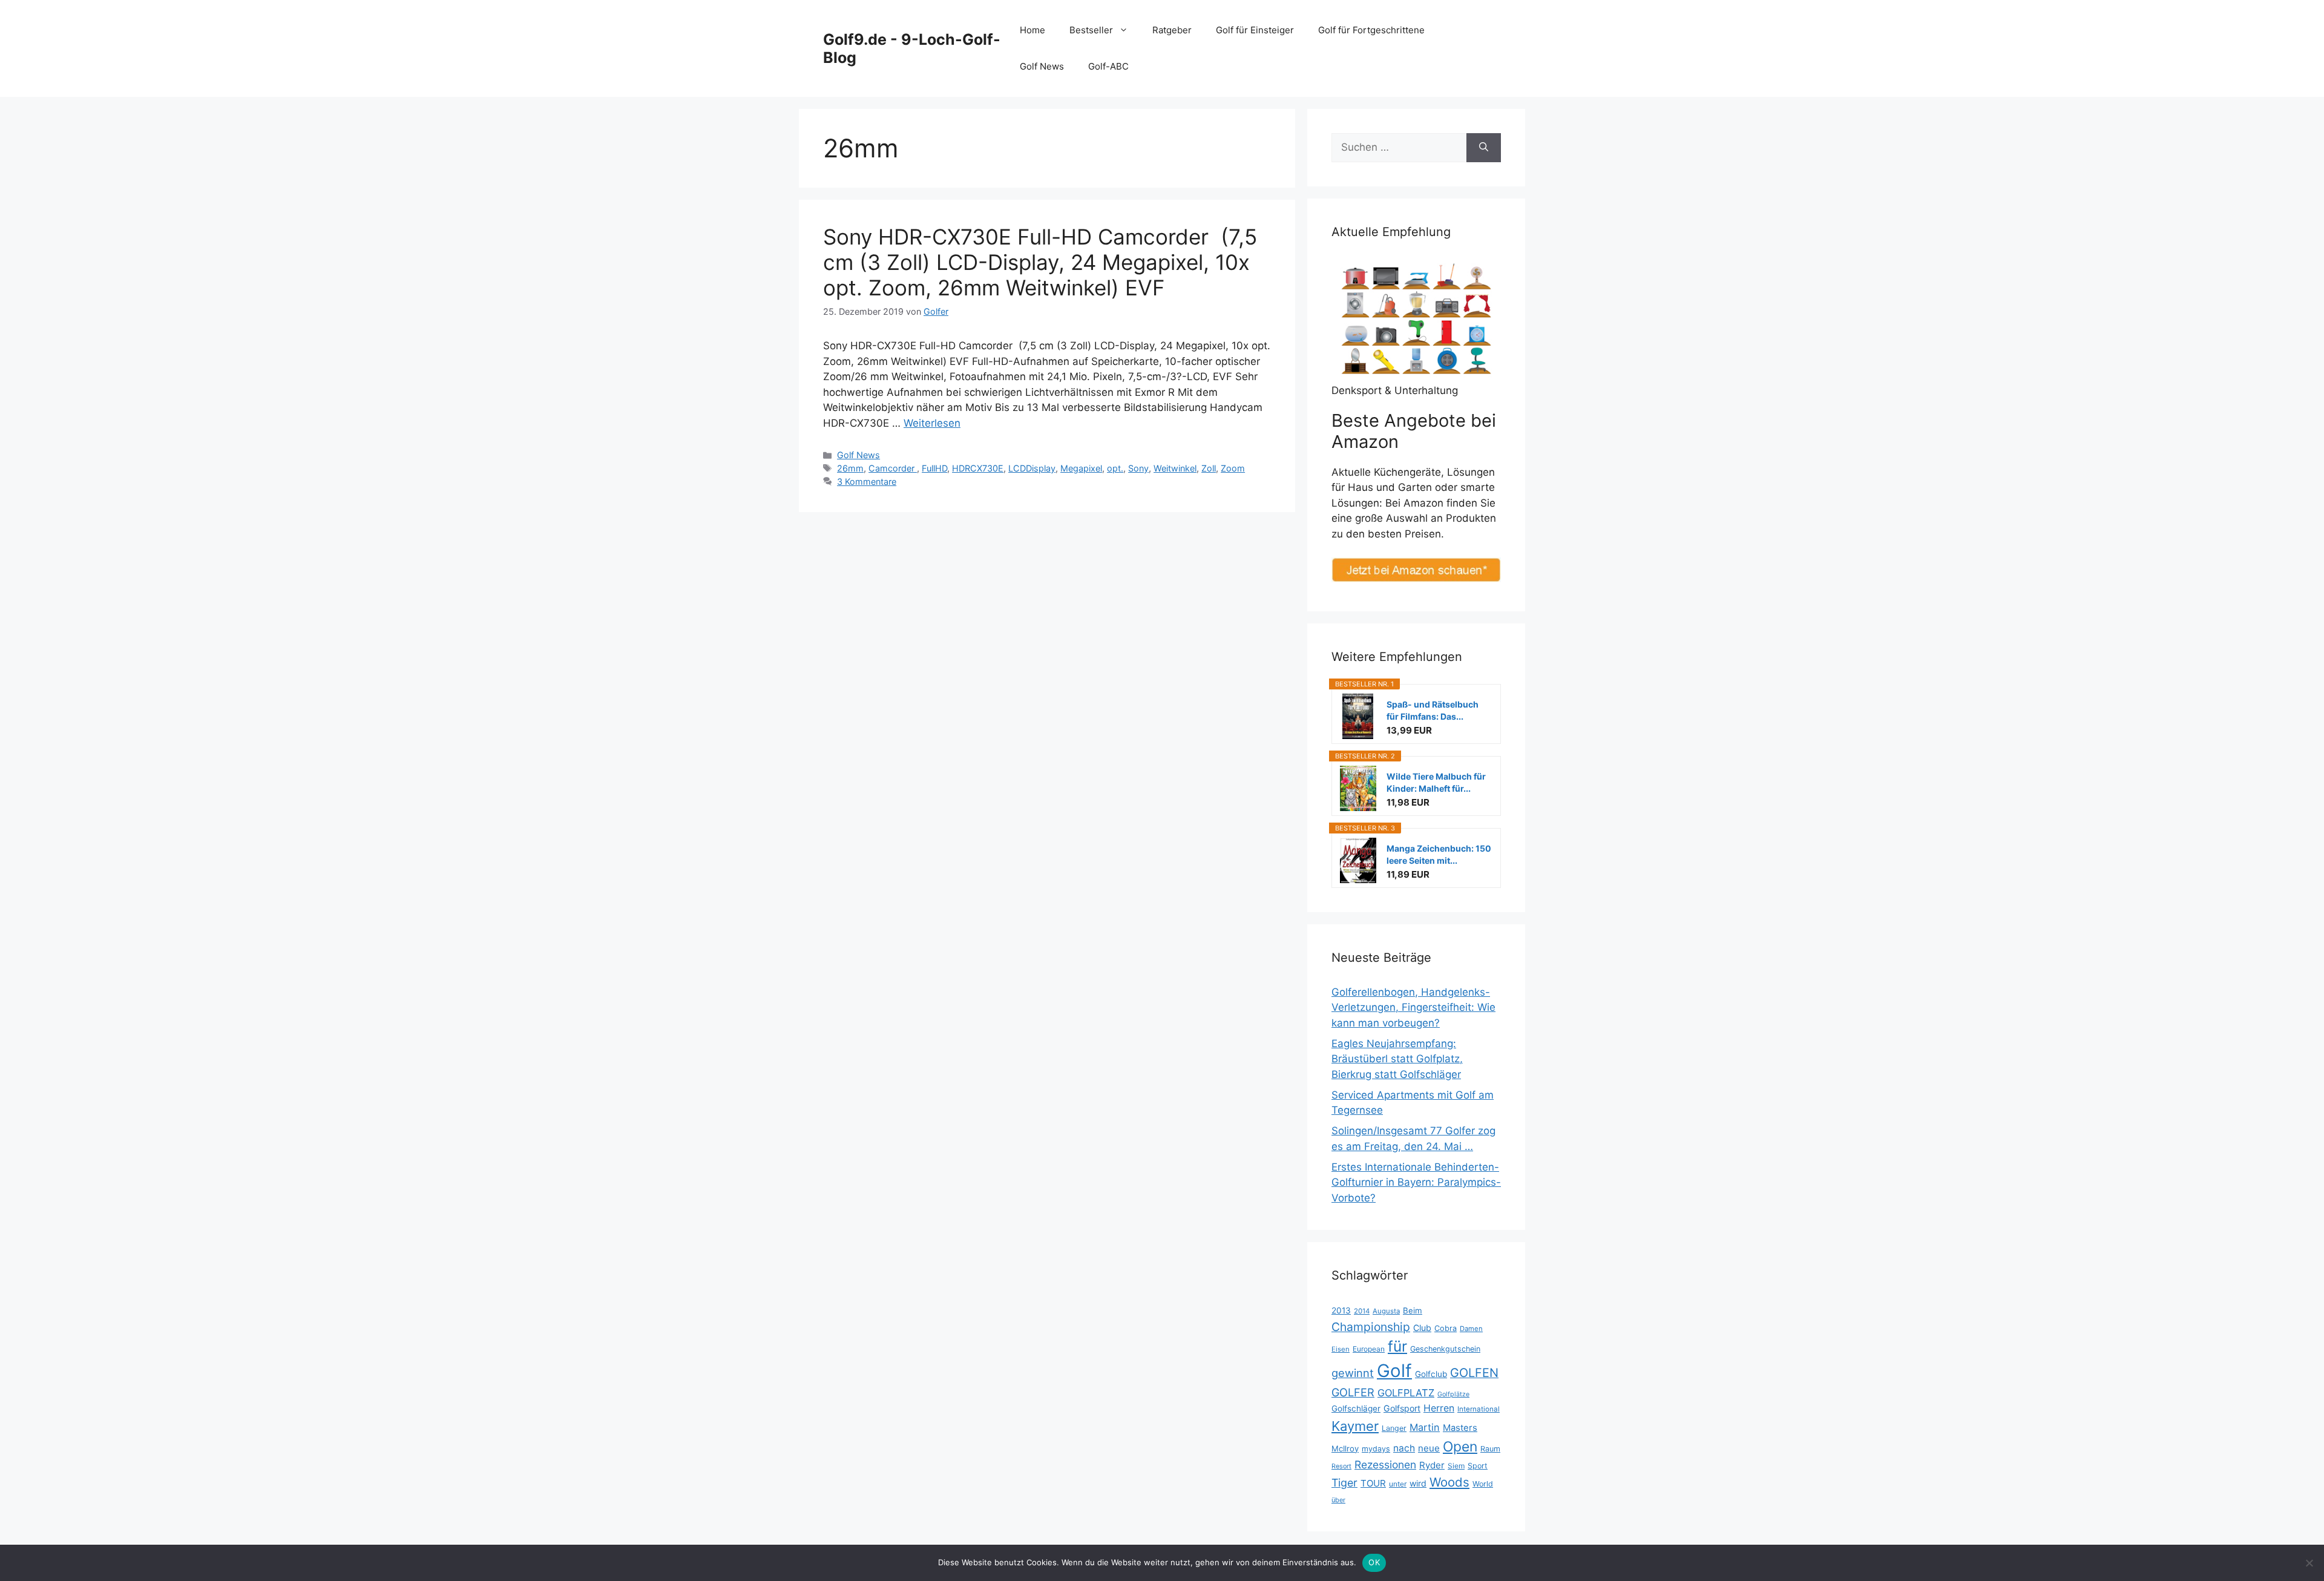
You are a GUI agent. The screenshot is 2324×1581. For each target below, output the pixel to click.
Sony (1138, 468)
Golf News (1042, 66)
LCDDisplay (1032, 468)
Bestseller (1091, 30)
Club (1422, 1328)
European (1369, 1349)
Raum (1490, 1449)
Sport (1478, 1466)
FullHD (934, 468)
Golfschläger (1356, 1408)
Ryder (1432, 1465)
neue (1429, 1448)
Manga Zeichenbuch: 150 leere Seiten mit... (1439, 854)
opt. (1115, 468)
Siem (1456, 1466)
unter (1398, 1484)
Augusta (1386, 1311)
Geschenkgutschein (1445, 1349)
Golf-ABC (1108, 66)
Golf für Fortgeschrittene (1371, 30)
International (1479, 1409)
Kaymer (1355, 1426)
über (1338, 1500)
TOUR (1373, 1483)
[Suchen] (1484, 148)
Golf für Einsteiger (1255, 30)
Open (1460, 1447)
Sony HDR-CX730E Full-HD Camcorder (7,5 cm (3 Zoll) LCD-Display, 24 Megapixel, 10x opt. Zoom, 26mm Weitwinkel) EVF (1040, 262)
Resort (1341, 1466)
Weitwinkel (1175, 468)
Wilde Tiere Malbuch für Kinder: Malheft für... (1436, 782)
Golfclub (1431, 1374)
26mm (850, 468)
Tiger (1344, 1483)
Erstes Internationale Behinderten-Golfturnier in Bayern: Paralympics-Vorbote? (1416, 1182)
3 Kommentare (867, 482)
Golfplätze (1453, 1394)
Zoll (1209, 468)
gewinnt (1353, 1373)
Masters (1460, 1428)
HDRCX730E (978, 468)
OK (1374, 1562)
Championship (1371, 1327)
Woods (1449, 1482)
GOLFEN (1474, 1373)
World (1483, 1484)
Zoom (1233, 468)
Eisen (1341, 1349)
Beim (1413, 1310)
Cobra (1446, 1328)
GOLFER (1353, 1392)
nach (1404, 1448)
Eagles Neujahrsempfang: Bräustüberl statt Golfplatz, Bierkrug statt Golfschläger (1397, 1059)
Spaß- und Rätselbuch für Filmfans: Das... (1433, 710)
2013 (1341, 1310)
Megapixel (1081, 468)
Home (1032, 30)
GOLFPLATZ (1406, 1393)
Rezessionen (1385, 1464)
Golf (1394, 1371)
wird (1418, 1483)
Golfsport (1402, 1408)
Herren (1439, 1408)
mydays (1376, 1449)
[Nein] (2309, 1563)
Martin (1425, 1427)
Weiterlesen (932, 423)
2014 (1362, 1311)
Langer (1394, 1428)
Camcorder (893, 468)
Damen (1471, 1329)
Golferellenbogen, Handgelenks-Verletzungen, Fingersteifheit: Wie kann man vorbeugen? (1413, 1007)
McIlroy (1345, 1448)
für (1397, 1346)
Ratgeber (1172, 30)
